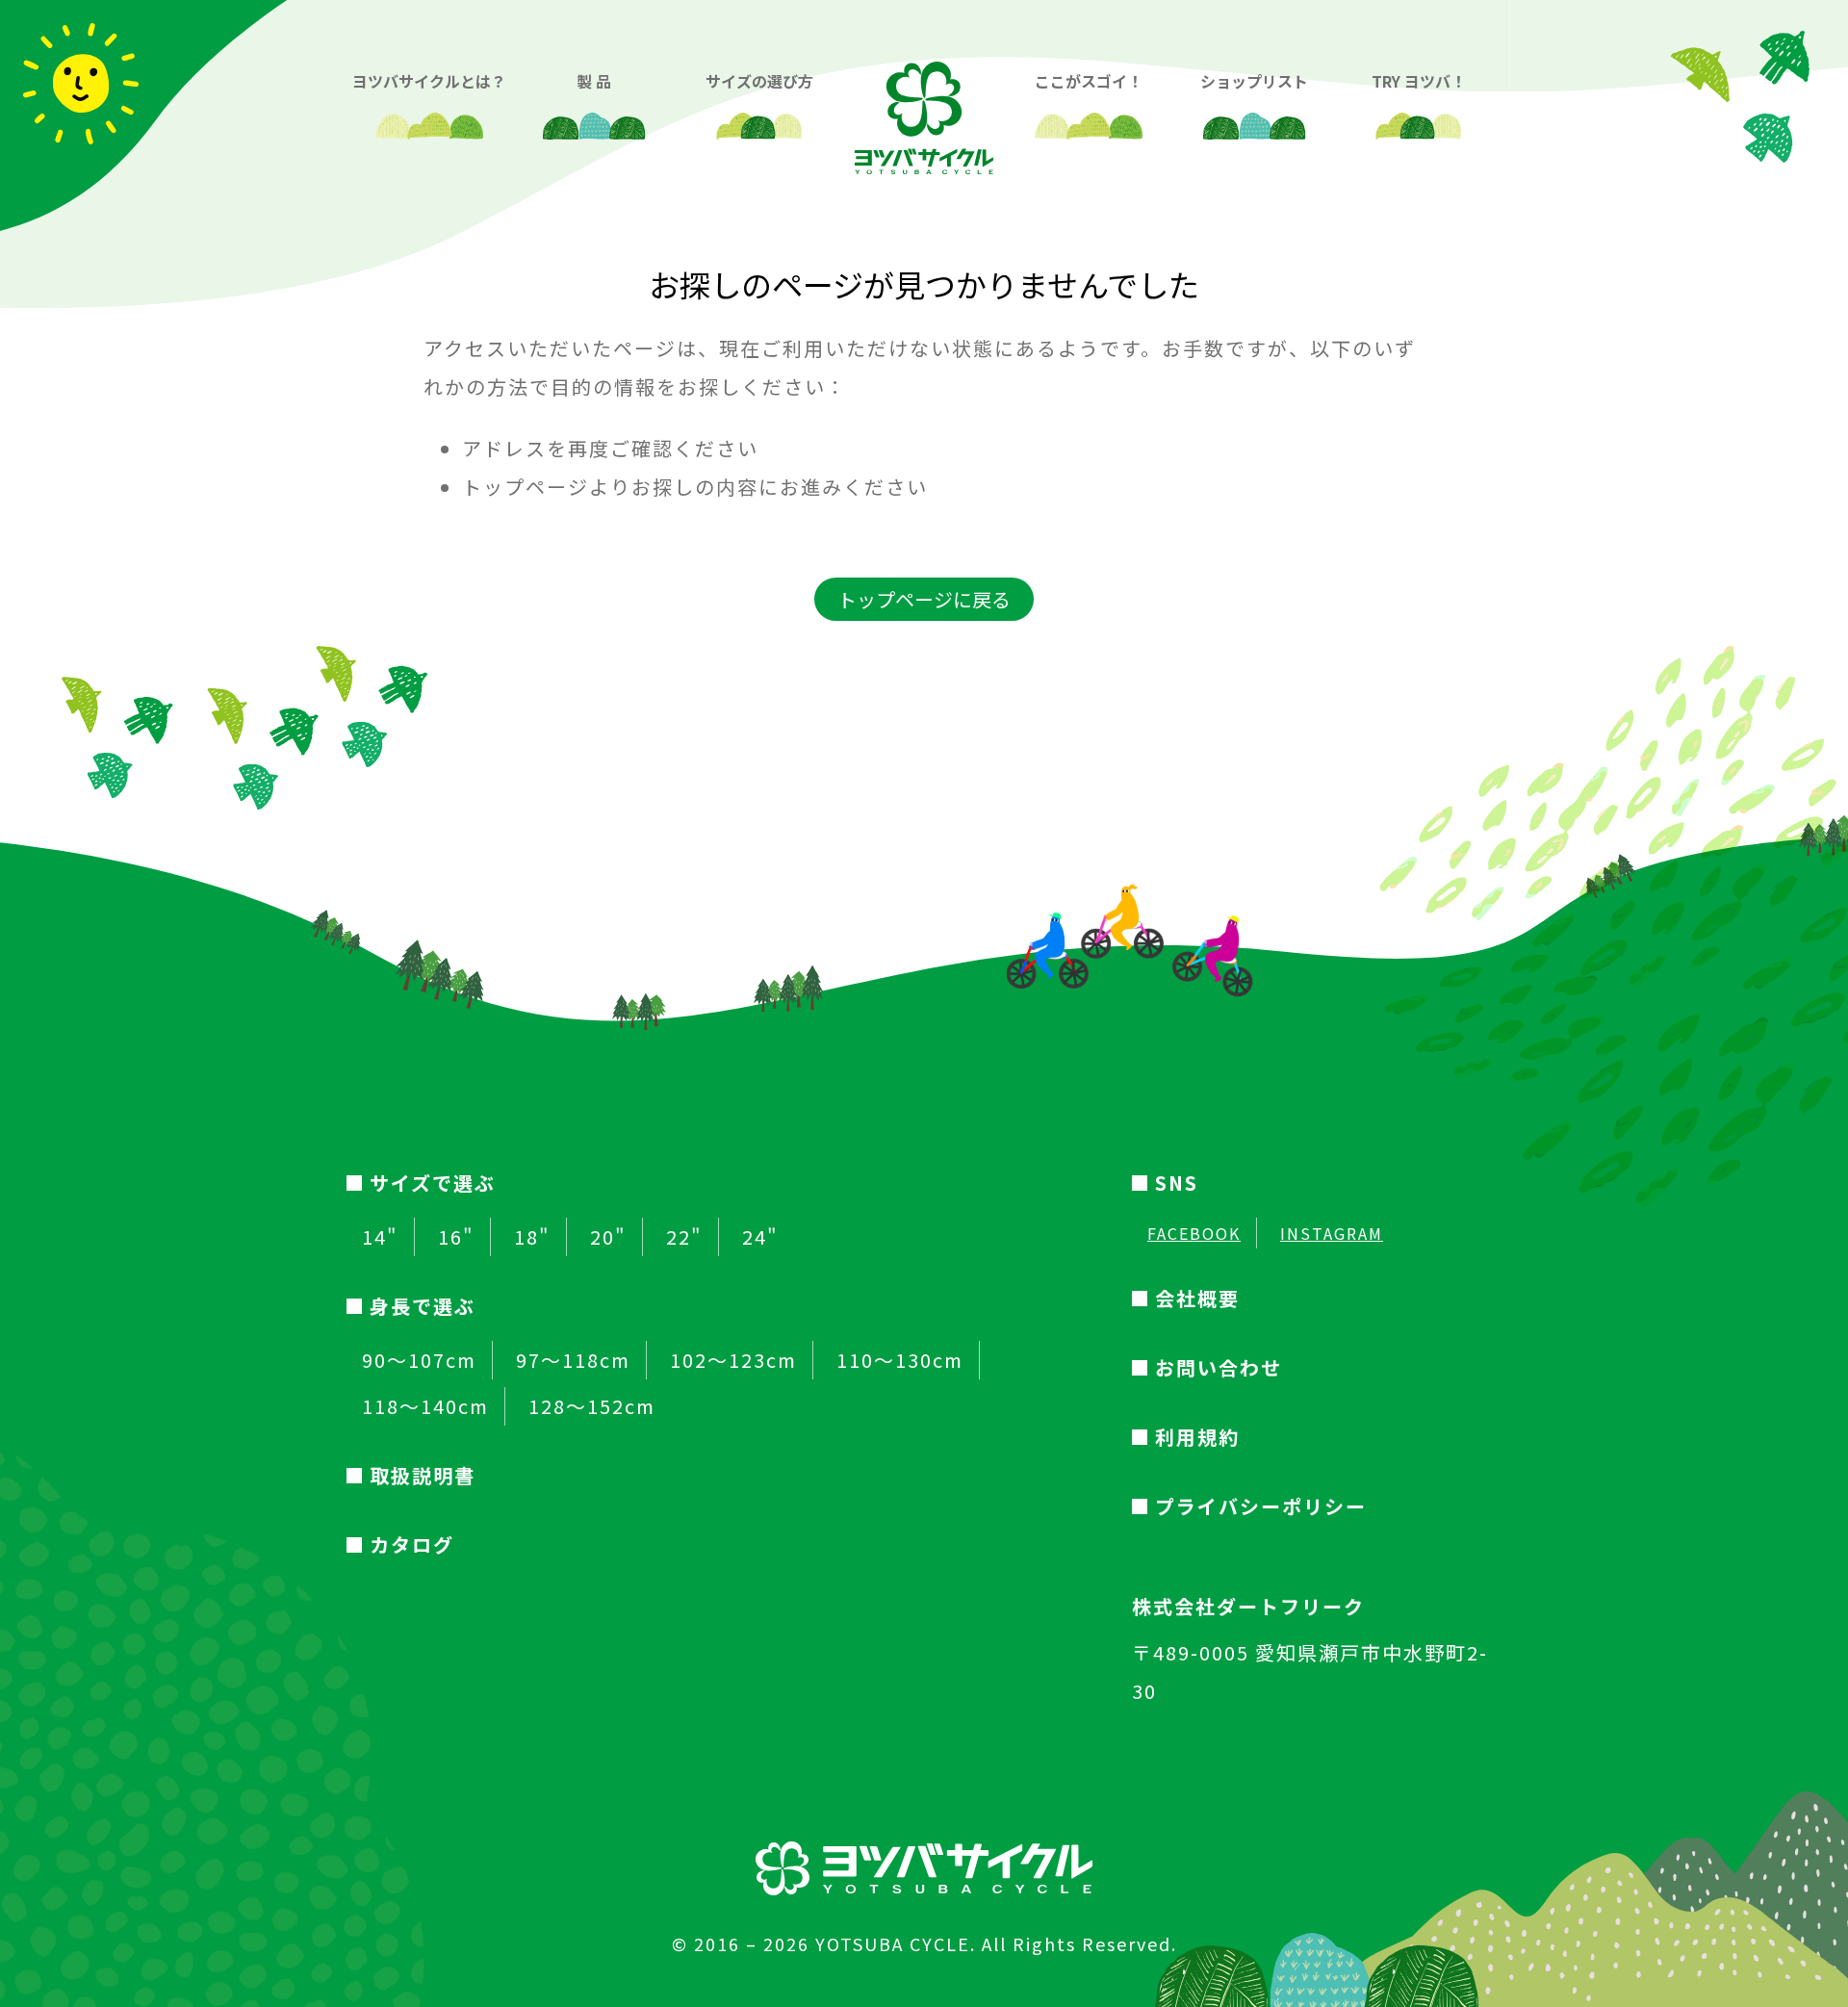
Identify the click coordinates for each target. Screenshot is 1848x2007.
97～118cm (573, 1360)
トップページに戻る (924, 599)
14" (380, 1237)
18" (532, 1237)
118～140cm (425, 1406)
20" (608, 1237)
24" (760, 1237)
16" (456, 1237)
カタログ (412, 1544)
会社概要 (1197, 1298)
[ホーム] (924, 103)
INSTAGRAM (1332, 1233)
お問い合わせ (1219, 1367)
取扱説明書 (423, 1475)
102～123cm (733, 1360)
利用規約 (1197, 1437)
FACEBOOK (1194, 1233)
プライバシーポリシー (1261, 1506)
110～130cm (900, 1360)
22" (684, 1237)
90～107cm (419, 1360)
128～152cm (592, 1406)
